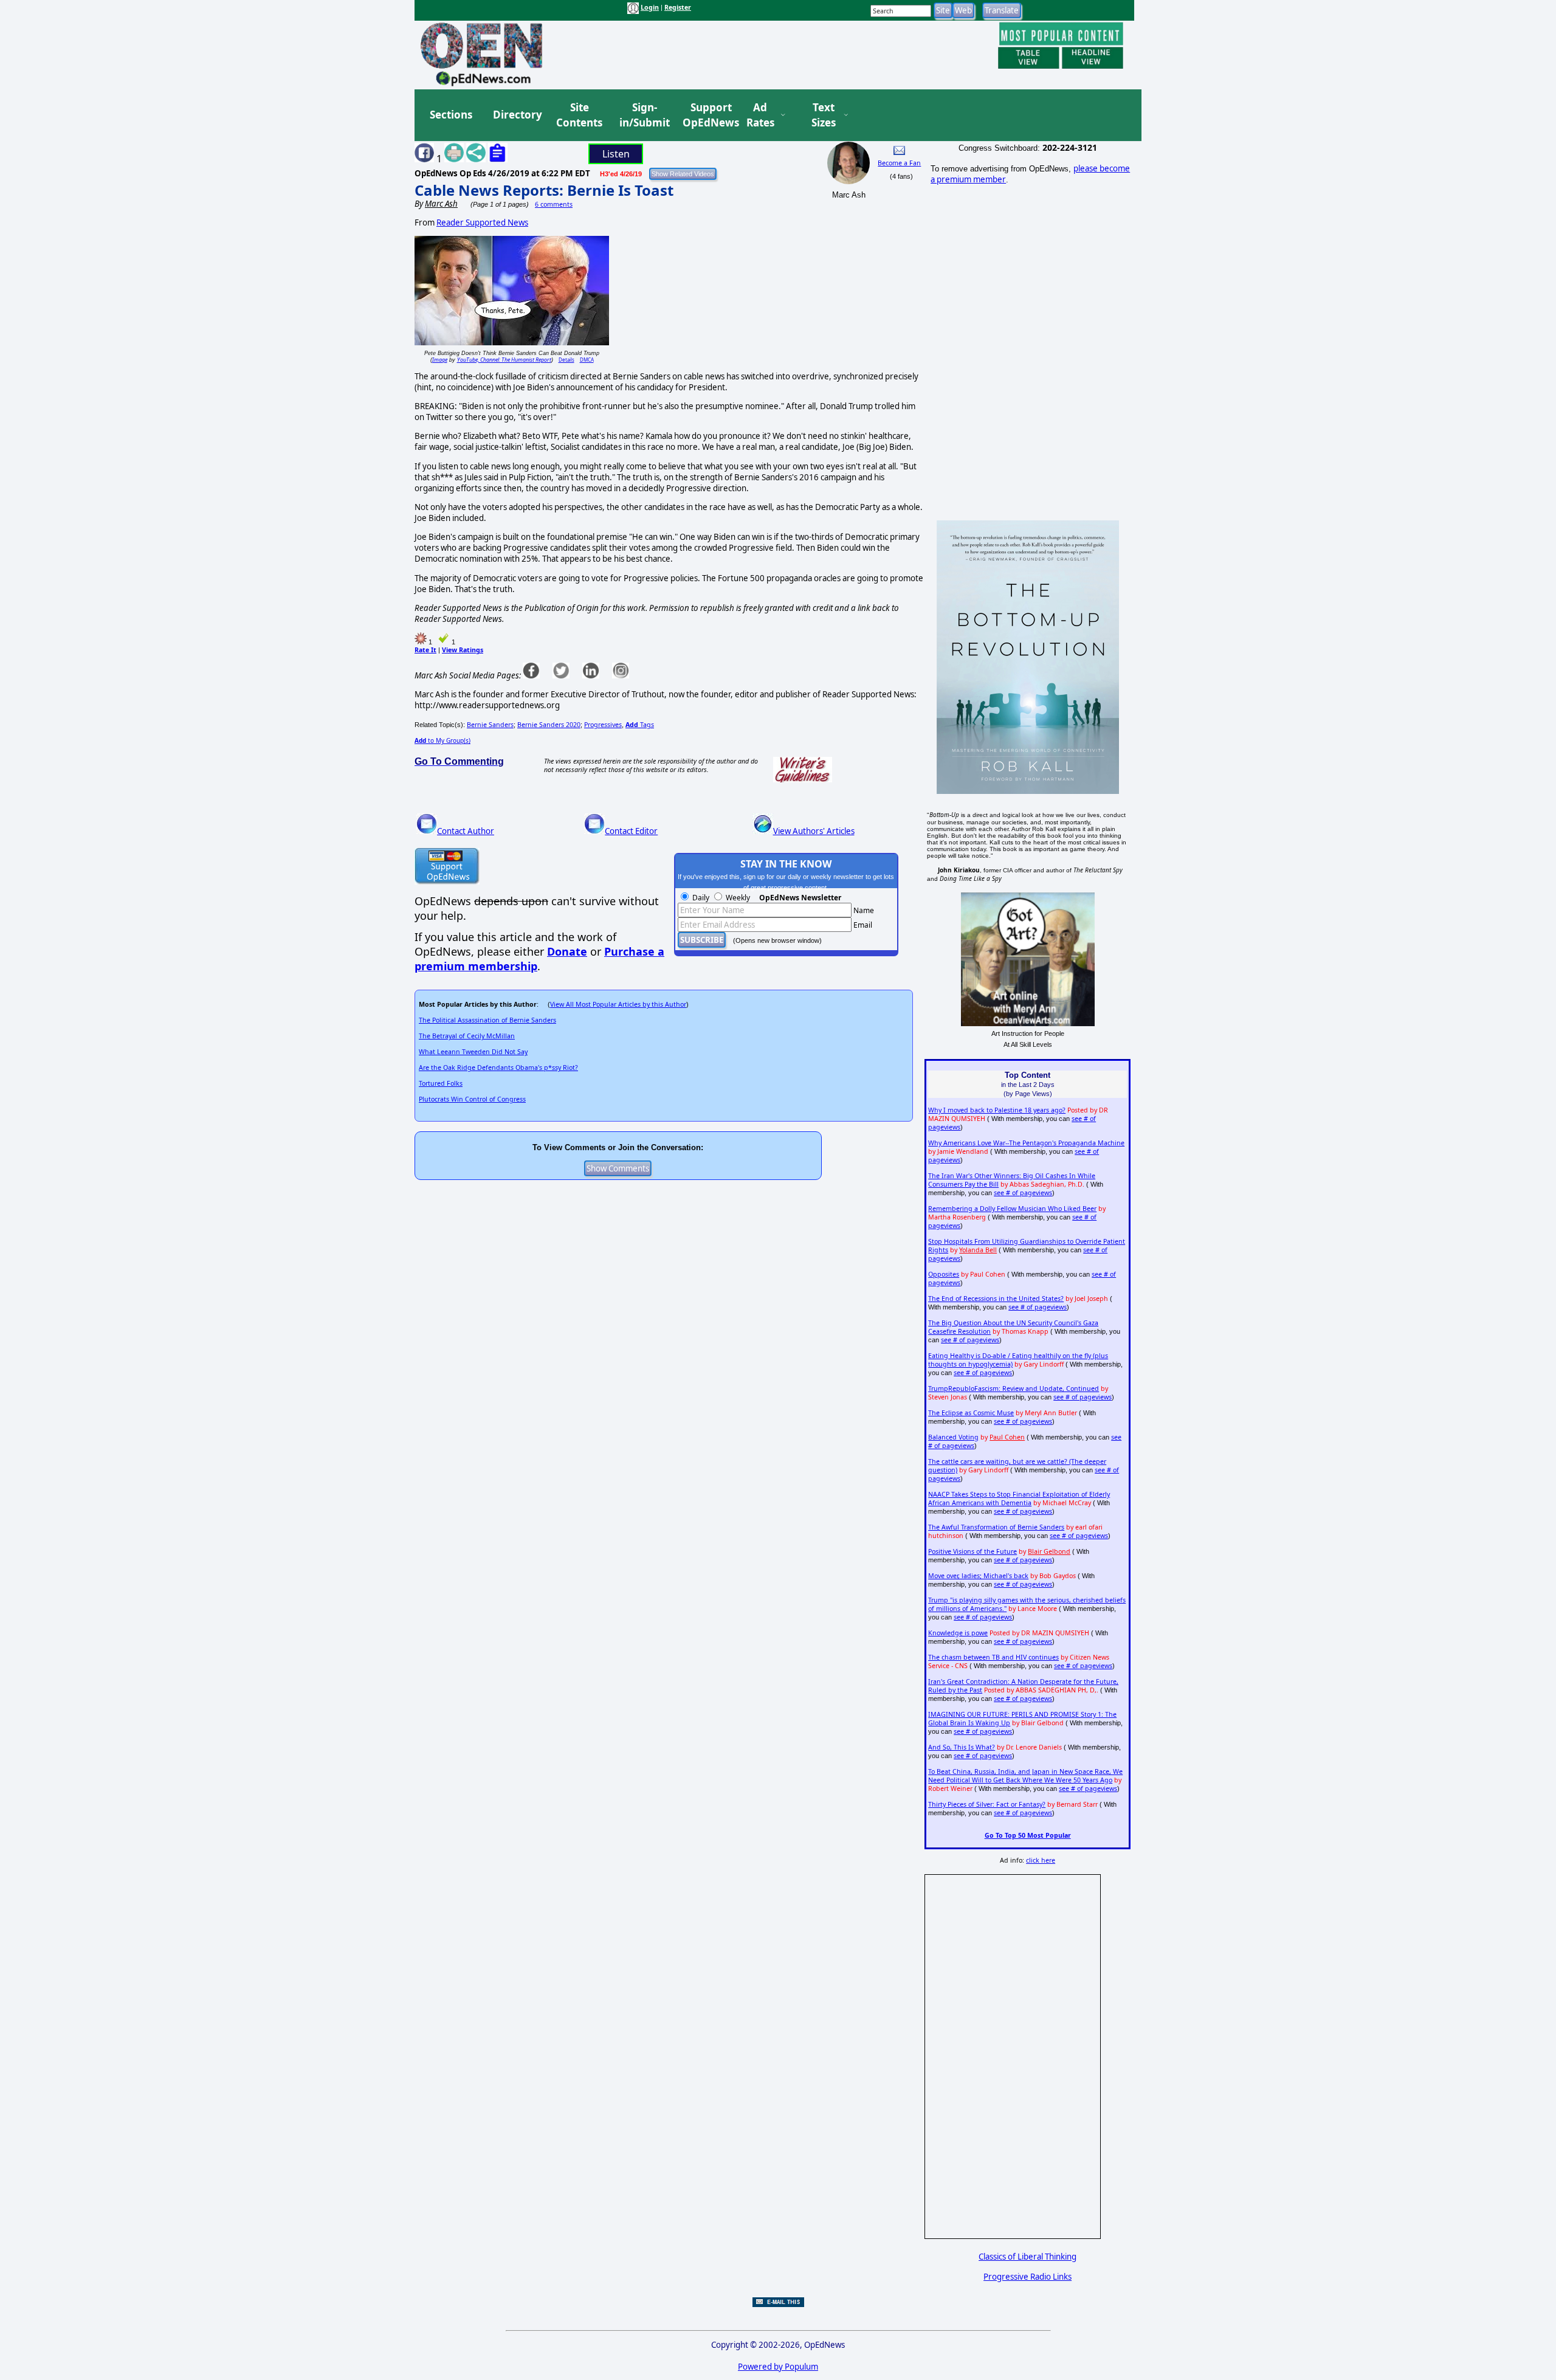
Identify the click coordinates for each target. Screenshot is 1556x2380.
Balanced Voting (953, 1437)
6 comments (554, 204)
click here (1041, 1860)
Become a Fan (899, 163)
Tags (640, 725)
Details (566, 360)
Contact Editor (631, 831)
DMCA (587, 360)
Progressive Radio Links (1028, 2277)
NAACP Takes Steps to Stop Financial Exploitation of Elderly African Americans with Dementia (1019, 1499)
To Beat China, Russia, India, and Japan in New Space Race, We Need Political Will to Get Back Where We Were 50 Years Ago (1025, 1776)
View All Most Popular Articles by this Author (618, 1004)
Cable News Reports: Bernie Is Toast (544, 190)
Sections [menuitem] (451, 115)
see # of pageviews (1023, 1193)
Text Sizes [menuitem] (824, 115)
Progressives (603, 725)
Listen (616, 154)
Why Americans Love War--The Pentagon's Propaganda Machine (1026, 1143)
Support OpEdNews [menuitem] (706, 115)
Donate (567, 951)
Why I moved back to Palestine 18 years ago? (997, 1110)
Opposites (944, 1274)
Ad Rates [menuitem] (760, 115)
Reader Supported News (482, 222)
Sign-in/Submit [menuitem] (643, 115)
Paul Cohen (1007, 1437)
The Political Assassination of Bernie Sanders (487, 1020)
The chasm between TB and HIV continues (993, 1657)
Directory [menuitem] (517, 115)
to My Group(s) (442, 740)
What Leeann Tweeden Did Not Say (473, 1052)
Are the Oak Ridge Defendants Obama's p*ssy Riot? (498, 1068)
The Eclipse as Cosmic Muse (971, 1413)
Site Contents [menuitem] (579, 115)
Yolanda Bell (978, 1250)
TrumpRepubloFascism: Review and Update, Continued (1014, 1388)
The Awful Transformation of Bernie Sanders (996, 1527)
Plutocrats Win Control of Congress (472, 1099)
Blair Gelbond (1049, 1551)
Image (440, 360)
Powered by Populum (778, 2367)
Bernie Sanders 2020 (549, 725)
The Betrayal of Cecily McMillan (467, 1036)
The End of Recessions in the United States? (996, 1299)
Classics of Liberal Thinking (1028, 2257)
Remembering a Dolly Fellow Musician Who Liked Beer (1012, 1209)
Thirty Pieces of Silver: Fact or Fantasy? (987, 1804)
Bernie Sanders (490, 725)
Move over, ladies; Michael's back (978, 1576)
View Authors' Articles (814, 831)
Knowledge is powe (958, 1633)
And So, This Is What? (962, 1747)
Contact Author (466, 831)
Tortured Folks (441, 1083)
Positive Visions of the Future (972, 1551)
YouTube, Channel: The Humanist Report (504, 360)
